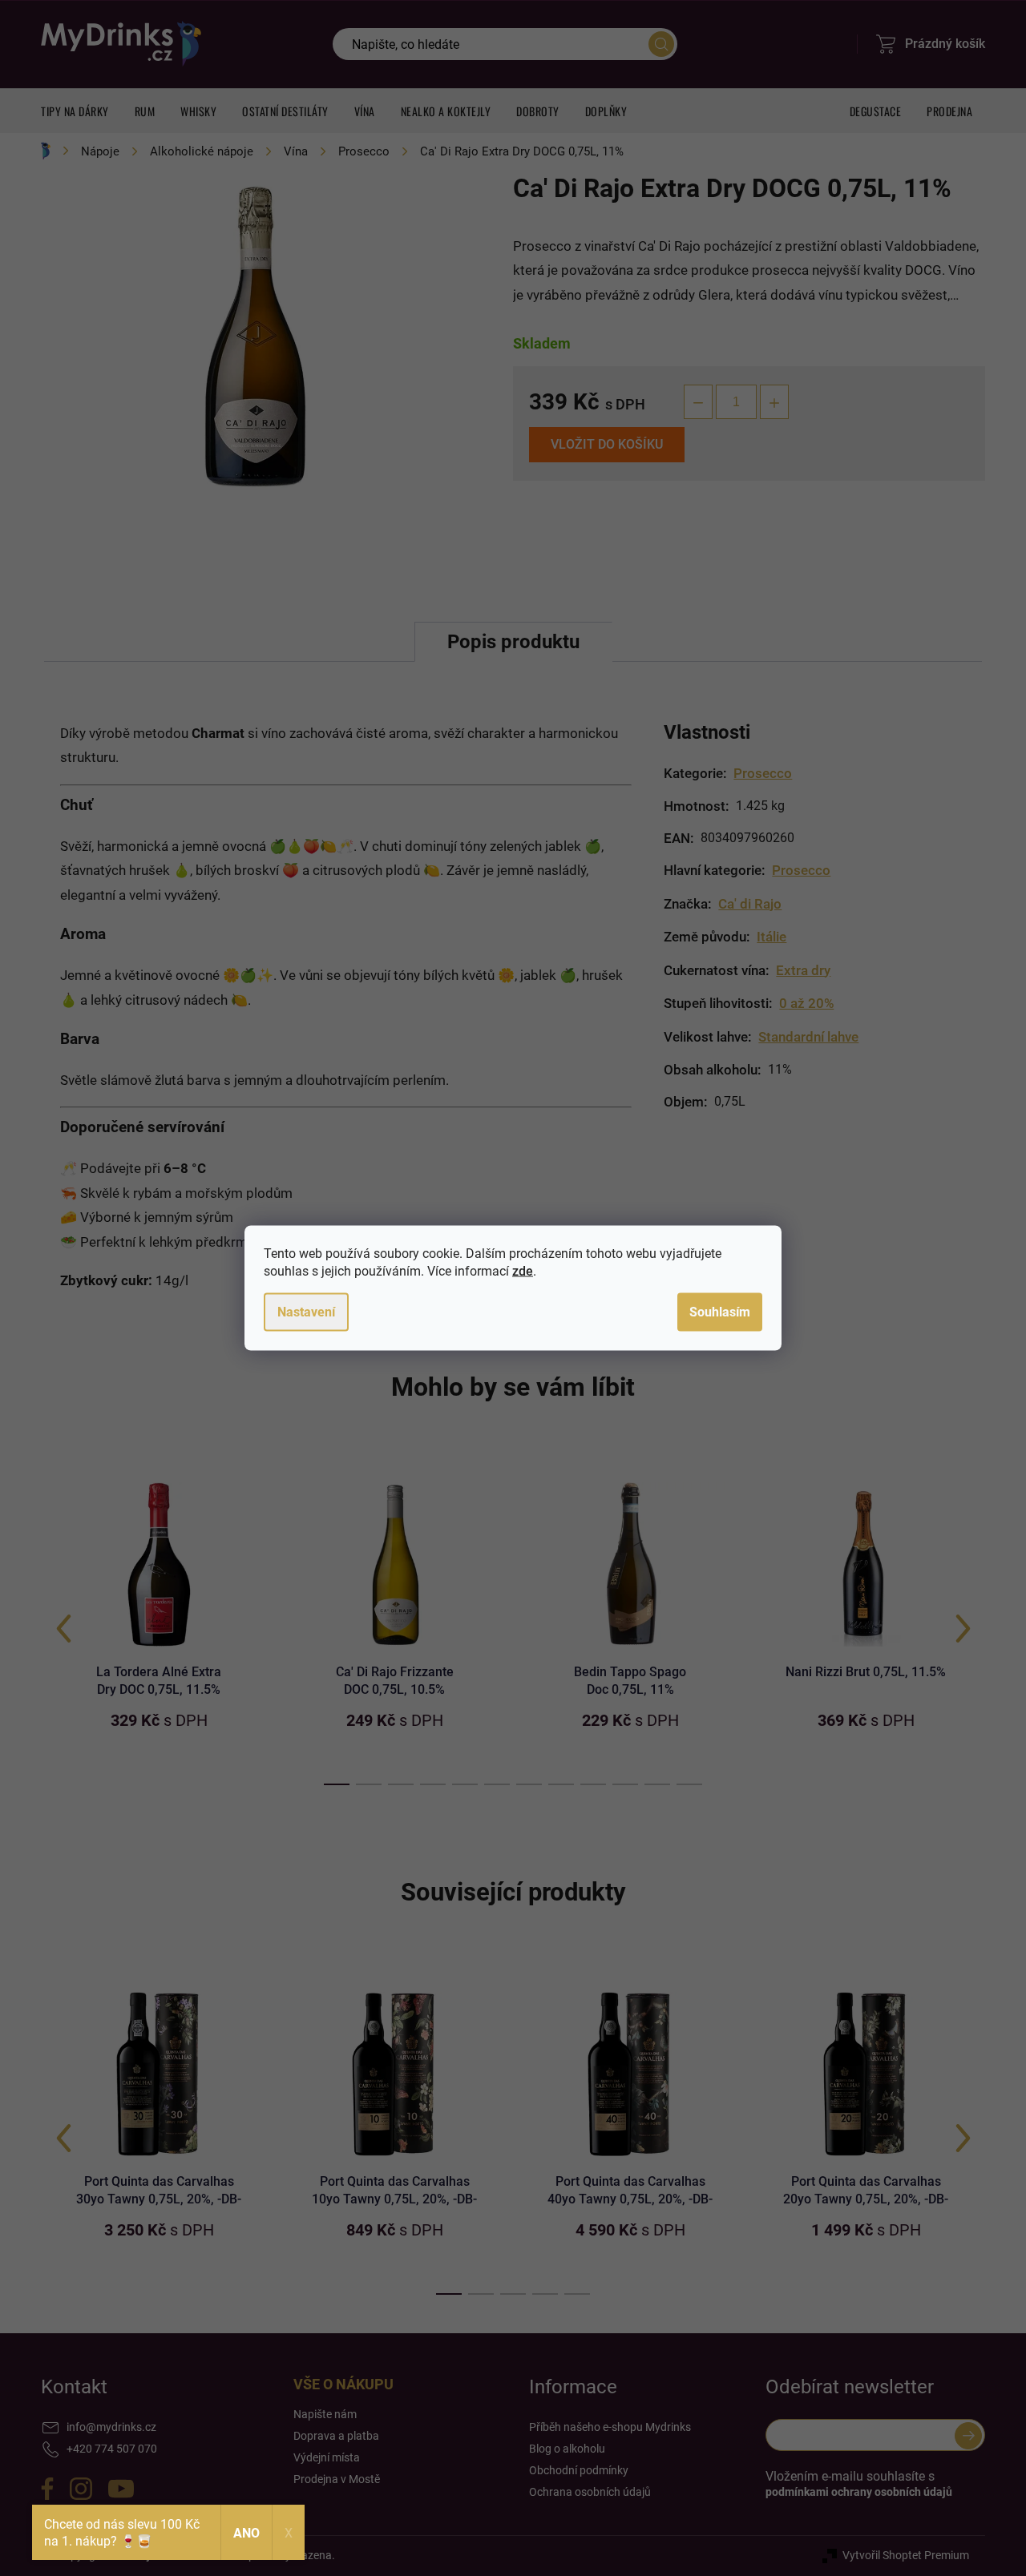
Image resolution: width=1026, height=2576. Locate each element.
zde (523, 1271)
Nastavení (306, 1312)
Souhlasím (720, 1312)
